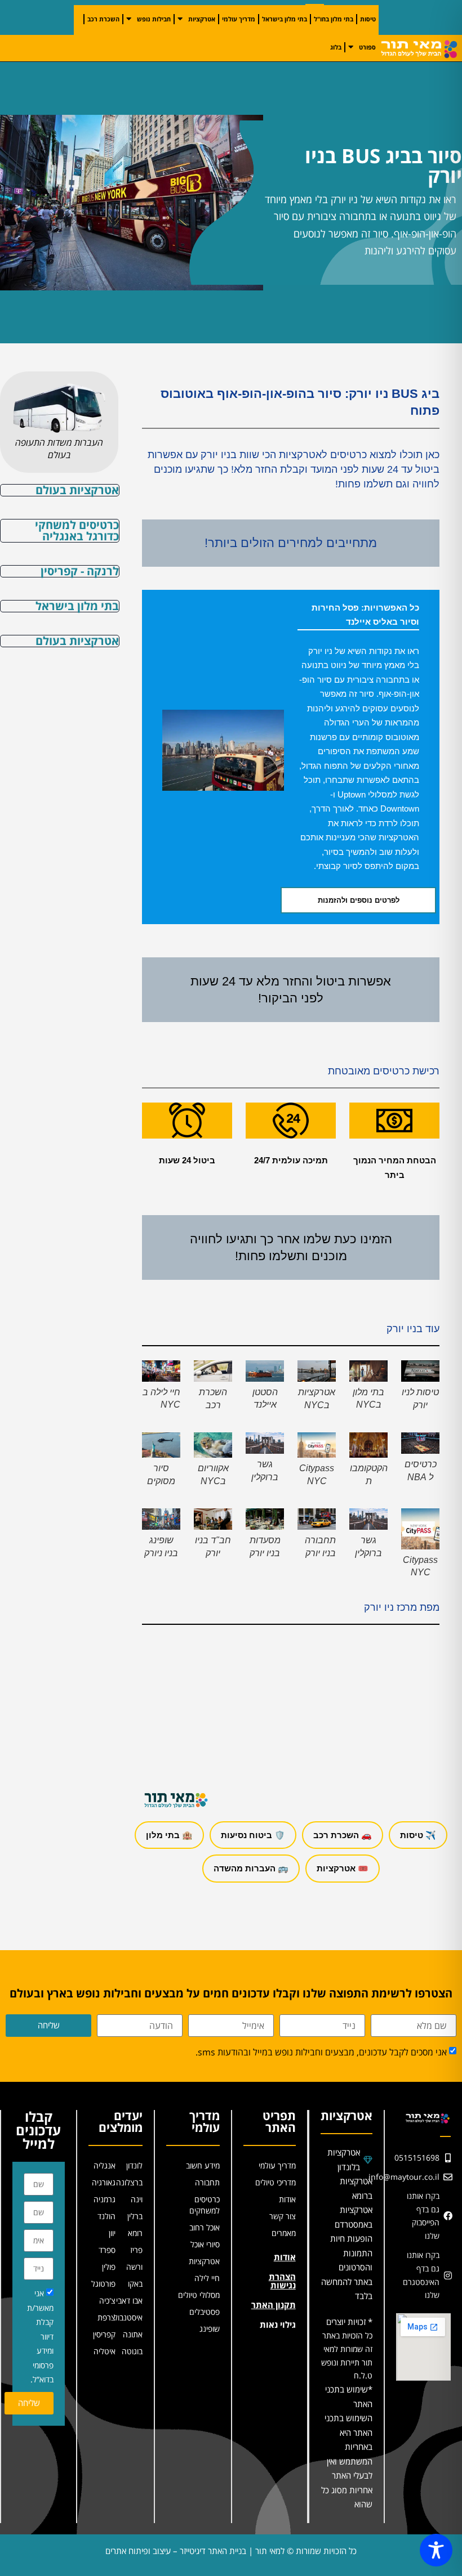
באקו (135, 2284)
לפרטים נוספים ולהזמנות (359, 900)
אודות (287, 2199)
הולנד (106, 2216)
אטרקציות (202, 19)
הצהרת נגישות (282, 2281)
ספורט (367, 47)
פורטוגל (103, 2284)
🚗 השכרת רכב (343, 1835)
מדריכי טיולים (276, 2182)
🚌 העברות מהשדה (251, 1868)
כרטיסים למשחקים (205, 2205)
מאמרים (284, 2233)
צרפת (106, 2317)
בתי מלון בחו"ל (334, 19)
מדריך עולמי (239, 19)
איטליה (105, 2351)
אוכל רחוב (205, 2227)
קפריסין (104, 2334)
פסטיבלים (205, 2312)
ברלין (135, 2216)
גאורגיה (104, 2182)
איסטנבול (129, 2317)
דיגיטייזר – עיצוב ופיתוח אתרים (156, 2551)
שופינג (210, 2329)
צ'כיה (107, 2301)
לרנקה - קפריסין (80, 571)
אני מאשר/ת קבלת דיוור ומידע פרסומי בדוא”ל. (40, 2336)
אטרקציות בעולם (77, 490)
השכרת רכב (103, 19)
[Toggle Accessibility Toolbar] (436, 2550)
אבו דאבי (129, 2301)
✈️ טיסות (418, 1835)
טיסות (368, 19)
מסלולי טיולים (199, 2295)
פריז (136, 2250)
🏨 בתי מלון (169, 1835)
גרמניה (105, 2199)
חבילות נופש (154, 19)
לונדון (134, 2165)
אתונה (133, 2334)
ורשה (134, 2267)
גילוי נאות (278, 2324)
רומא (135, 2233)
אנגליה (105, 2165)
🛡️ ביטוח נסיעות (253, 1835)
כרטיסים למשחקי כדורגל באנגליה (77, 530)
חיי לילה (207, 2278)
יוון (112, 2233)
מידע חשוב (203, 2165)
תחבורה (207, 2182)
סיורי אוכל (205, 2244)
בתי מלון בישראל (285, 19)
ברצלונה (129, 2182)
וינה (137, 2199)
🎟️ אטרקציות (343, 1868)
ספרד (107, 2250)
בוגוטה (132, 2351)
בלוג (336, 47)
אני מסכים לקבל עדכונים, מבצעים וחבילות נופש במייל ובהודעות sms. (321, 2052)
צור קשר (283, 2216)
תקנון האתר (274, 2305)
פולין (109, 2267)
